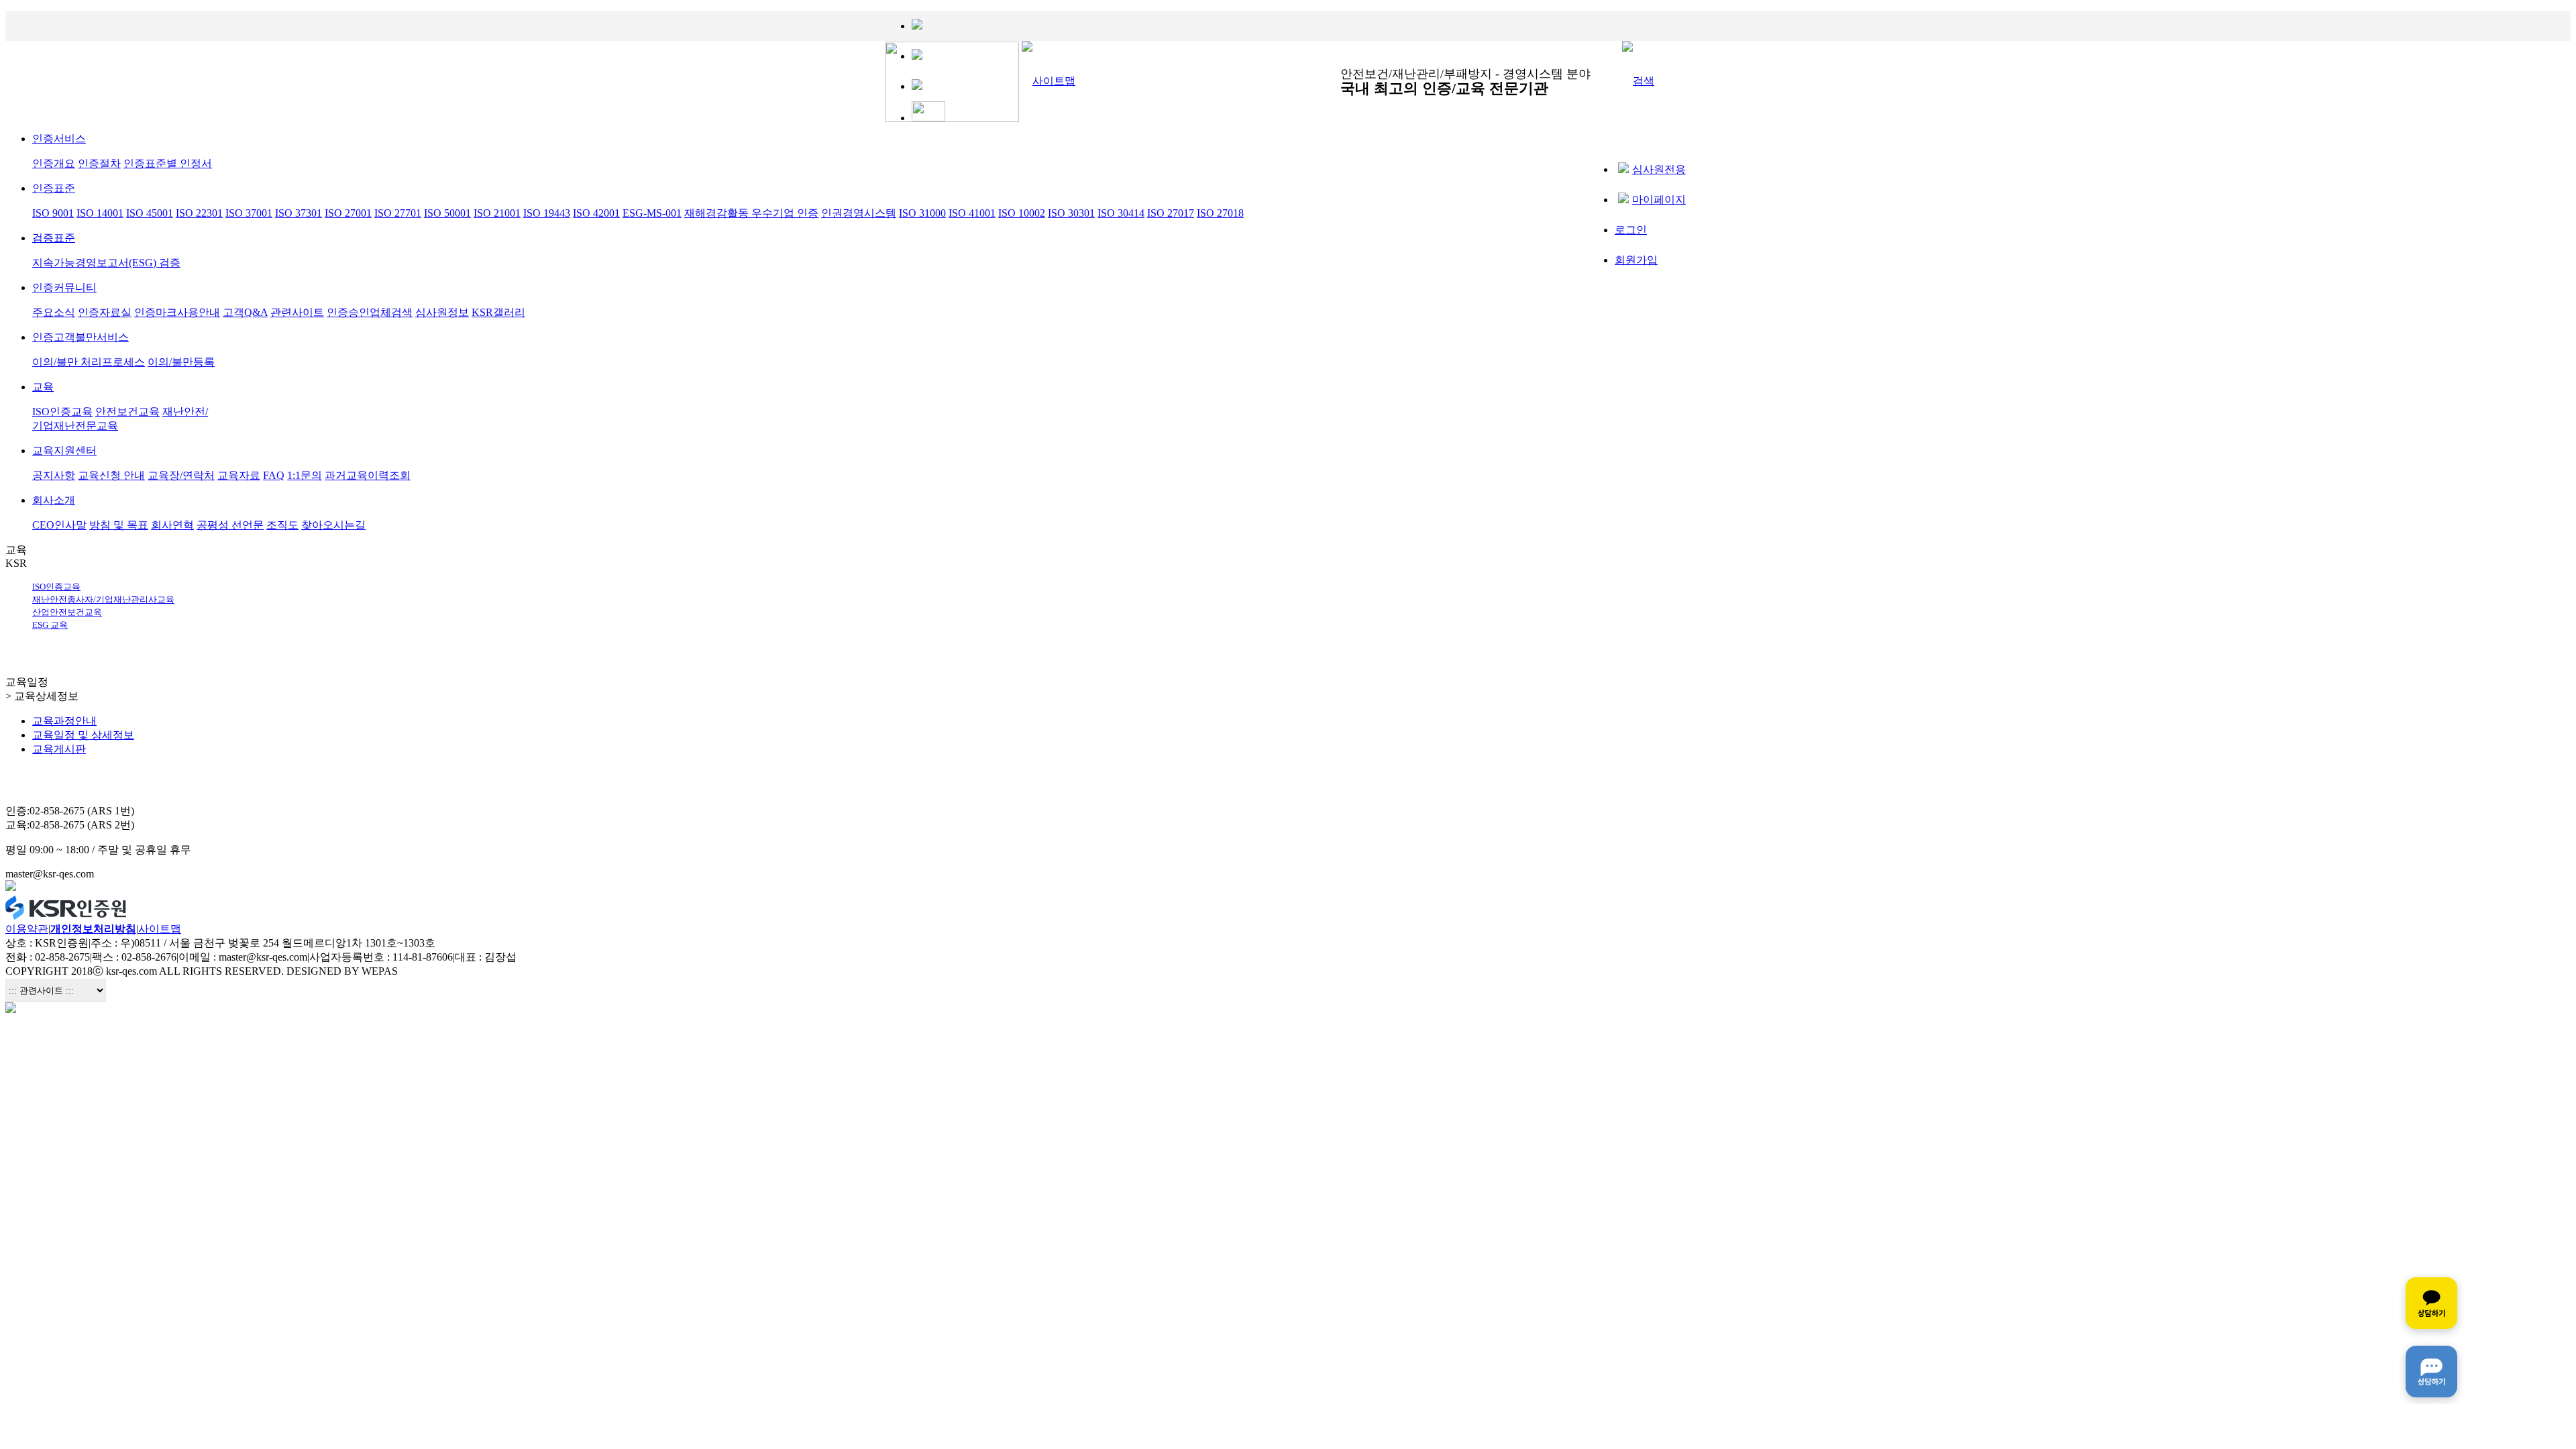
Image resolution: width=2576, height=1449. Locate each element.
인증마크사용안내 (177, 312)
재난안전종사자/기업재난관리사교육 (103, 599)
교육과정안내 (64, 721)
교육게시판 (59, 749)
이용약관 (27, 929)
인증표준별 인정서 (168, 163)
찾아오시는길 (333, 525)
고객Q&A (245, 312)
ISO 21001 (497, 213)
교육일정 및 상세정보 (83, 735)
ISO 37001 (249, 213)
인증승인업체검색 (370, 312)
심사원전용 (1659, 169)
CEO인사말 (59, 525)
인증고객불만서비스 (80, 337)
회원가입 (1636, 260)
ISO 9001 (53, 213)
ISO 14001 (100, 213)
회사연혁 (172, 525)
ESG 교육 (50, 625)
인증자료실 (105, 312)
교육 (43, 387)
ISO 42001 (596, 213)
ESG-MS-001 (652, 213)
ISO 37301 (299, 213)
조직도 (282, 525)
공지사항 (54, 475)
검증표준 (54, 238)
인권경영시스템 (859, 213)
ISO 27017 (1171, 213)
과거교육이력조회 (368, 475)
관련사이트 (297, 312)
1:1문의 (305, 475)
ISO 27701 (398, 213)
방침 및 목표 (119, 525)
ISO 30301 (1071, 213)
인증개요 (54, 163)
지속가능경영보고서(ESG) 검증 (106, 263)
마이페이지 (1659, 200)
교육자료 (239, 475)
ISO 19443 (547, 213)
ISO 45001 (150, 213)
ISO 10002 (1022, 213)
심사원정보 (442, 312)
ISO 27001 (348, 213)
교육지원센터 (64, 450)
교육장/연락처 (181, 475)
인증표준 (54, 188)
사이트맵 (160, 929)
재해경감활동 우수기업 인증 (751, 213)
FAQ (274, 475)
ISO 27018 (1220, 213)
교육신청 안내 (111, 475)
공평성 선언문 (230, 525)
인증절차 (99, 163)
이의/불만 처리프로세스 (89, 362)
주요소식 (54, 312)
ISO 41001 (972, 213)
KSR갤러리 (498, 312)
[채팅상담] (2431, 1337)
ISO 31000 (922, 213)
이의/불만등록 (181, 362)
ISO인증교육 (62, 412)
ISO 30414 (1121, 213)
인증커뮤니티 (64, 287)
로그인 (1631, 230)
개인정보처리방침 (93, 929)
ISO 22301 (199, 213)
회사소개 (54, 500)
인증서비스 (59, 139)
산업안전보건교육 (67, 612)
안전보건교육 (127, 412)
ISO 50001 (447, 213)
